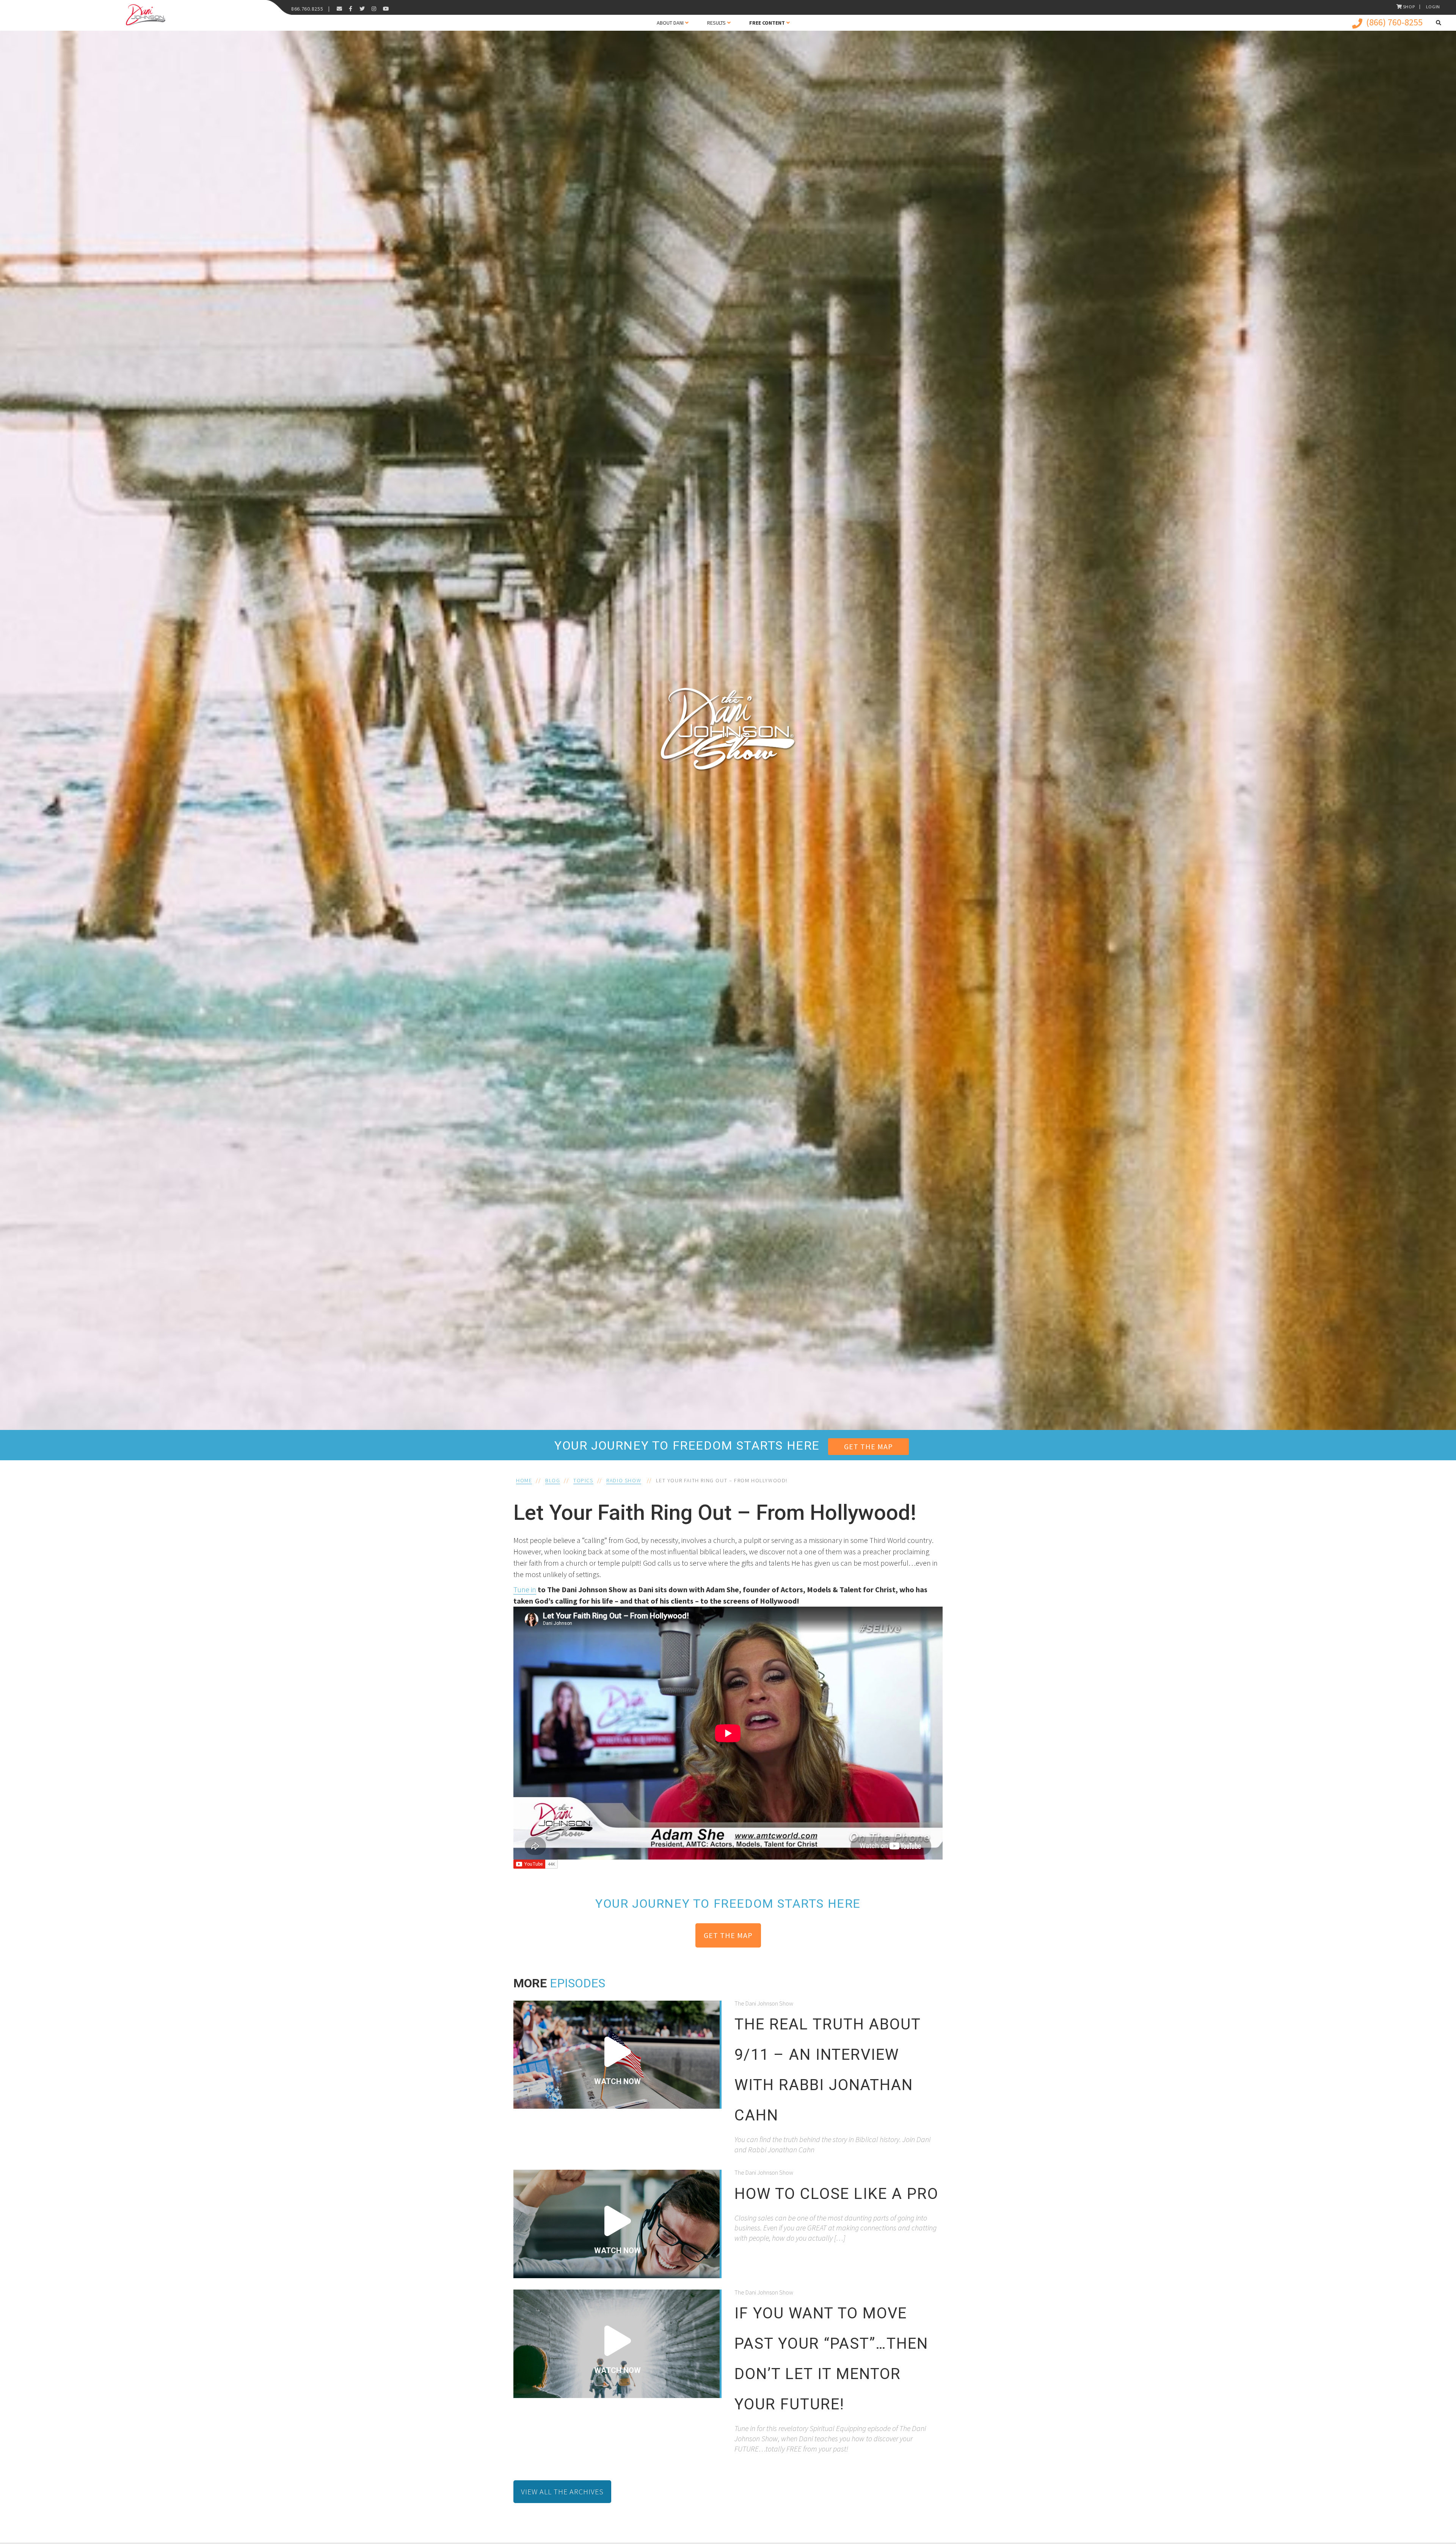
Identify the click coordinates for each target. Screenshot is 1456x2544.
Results (716, 23)
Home (524, 1480)
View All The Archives (562, 2491)
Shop (1409, 7)
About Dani (670, 23)
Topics (583, 1480)
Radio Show (624, 1480)
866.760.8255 (307, 9)
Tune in (525, 1589)
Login (1433, 7)
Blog (553, 1480)
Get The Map (868, 1446)
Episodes (577, 1983)
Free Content (767, 23)
